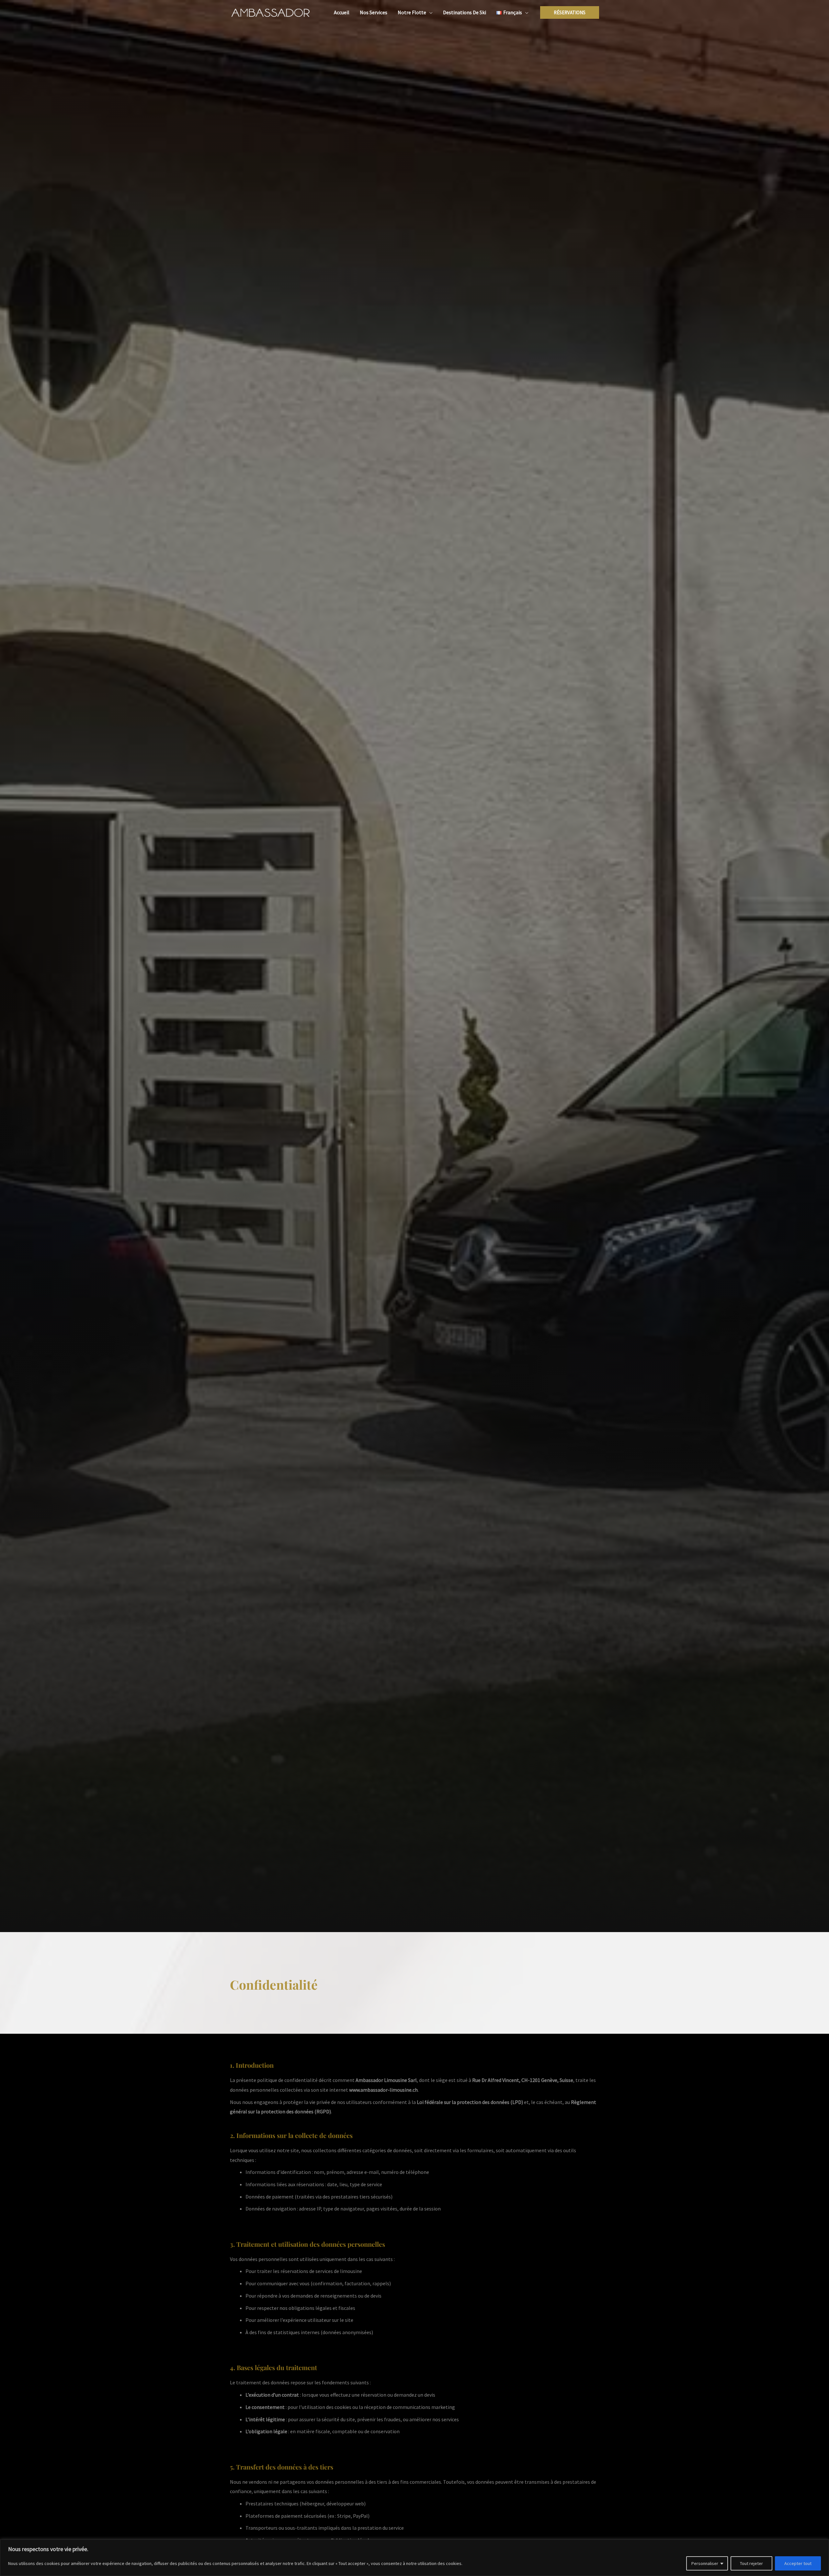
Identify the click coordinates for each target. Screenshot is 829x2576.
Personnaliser (705, 2563)
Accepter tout (798, 2563)
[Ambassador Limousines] (270, 12)
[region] (414, 2558)
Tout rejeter (751, 2563)
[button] (429, 12)
